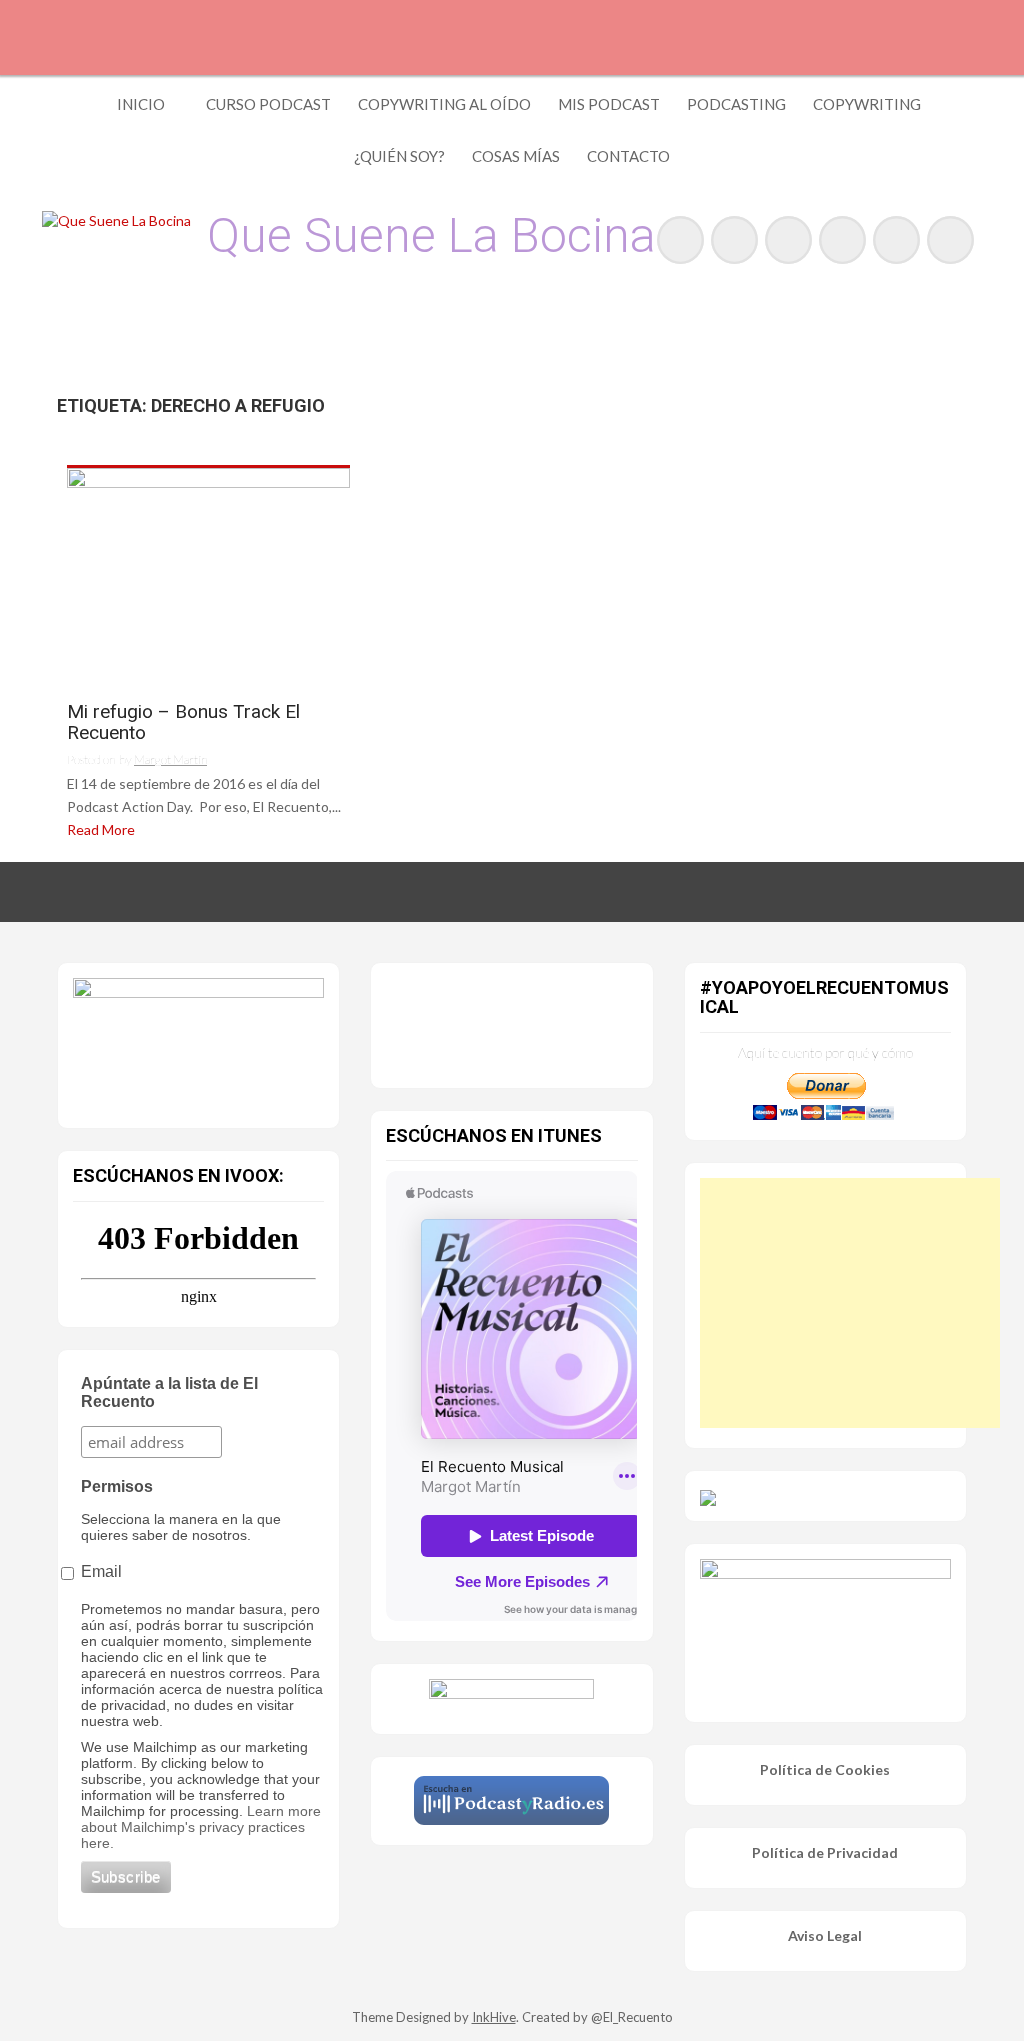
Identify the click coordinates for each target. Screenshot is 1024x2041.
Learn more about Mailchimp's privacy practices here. (201, 1827)
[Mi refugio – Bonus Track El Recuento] (208, 576)
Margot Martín (170, 759)
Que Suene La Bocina (431, 235)
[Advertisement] (850, 1303)
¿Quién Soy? (399, 156)
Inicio (141, 104)
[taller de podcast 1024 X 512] (198, 1041)
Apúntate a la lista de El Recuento (169, 1392)
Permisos (117, 1486)
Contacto (628, 156)
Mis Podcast (609, 104)
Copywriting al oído (444, 104)
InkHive (494, 2017)
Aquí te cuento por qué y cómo (825, 1052)
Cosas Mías (516, 156)
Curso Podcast (268, 104)
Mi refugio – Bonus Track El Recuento (183, 723)
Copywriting (867, 104)
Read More (101, 829)
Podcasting (736, 104)
